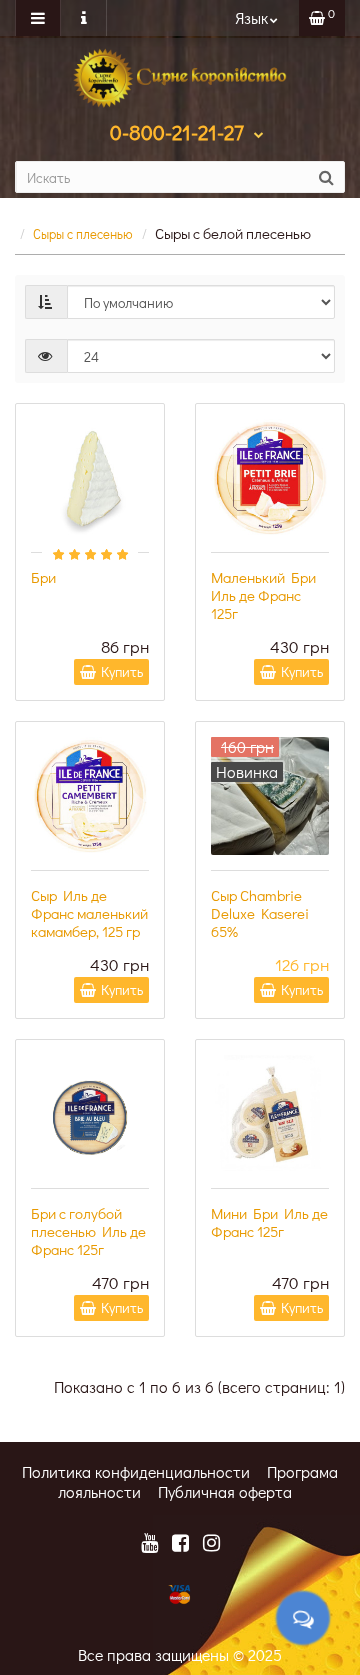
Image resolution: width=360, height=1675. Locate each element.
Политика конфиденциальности (136, 1471)
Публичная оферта (225, 1491)
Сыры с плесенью (83, 233)
